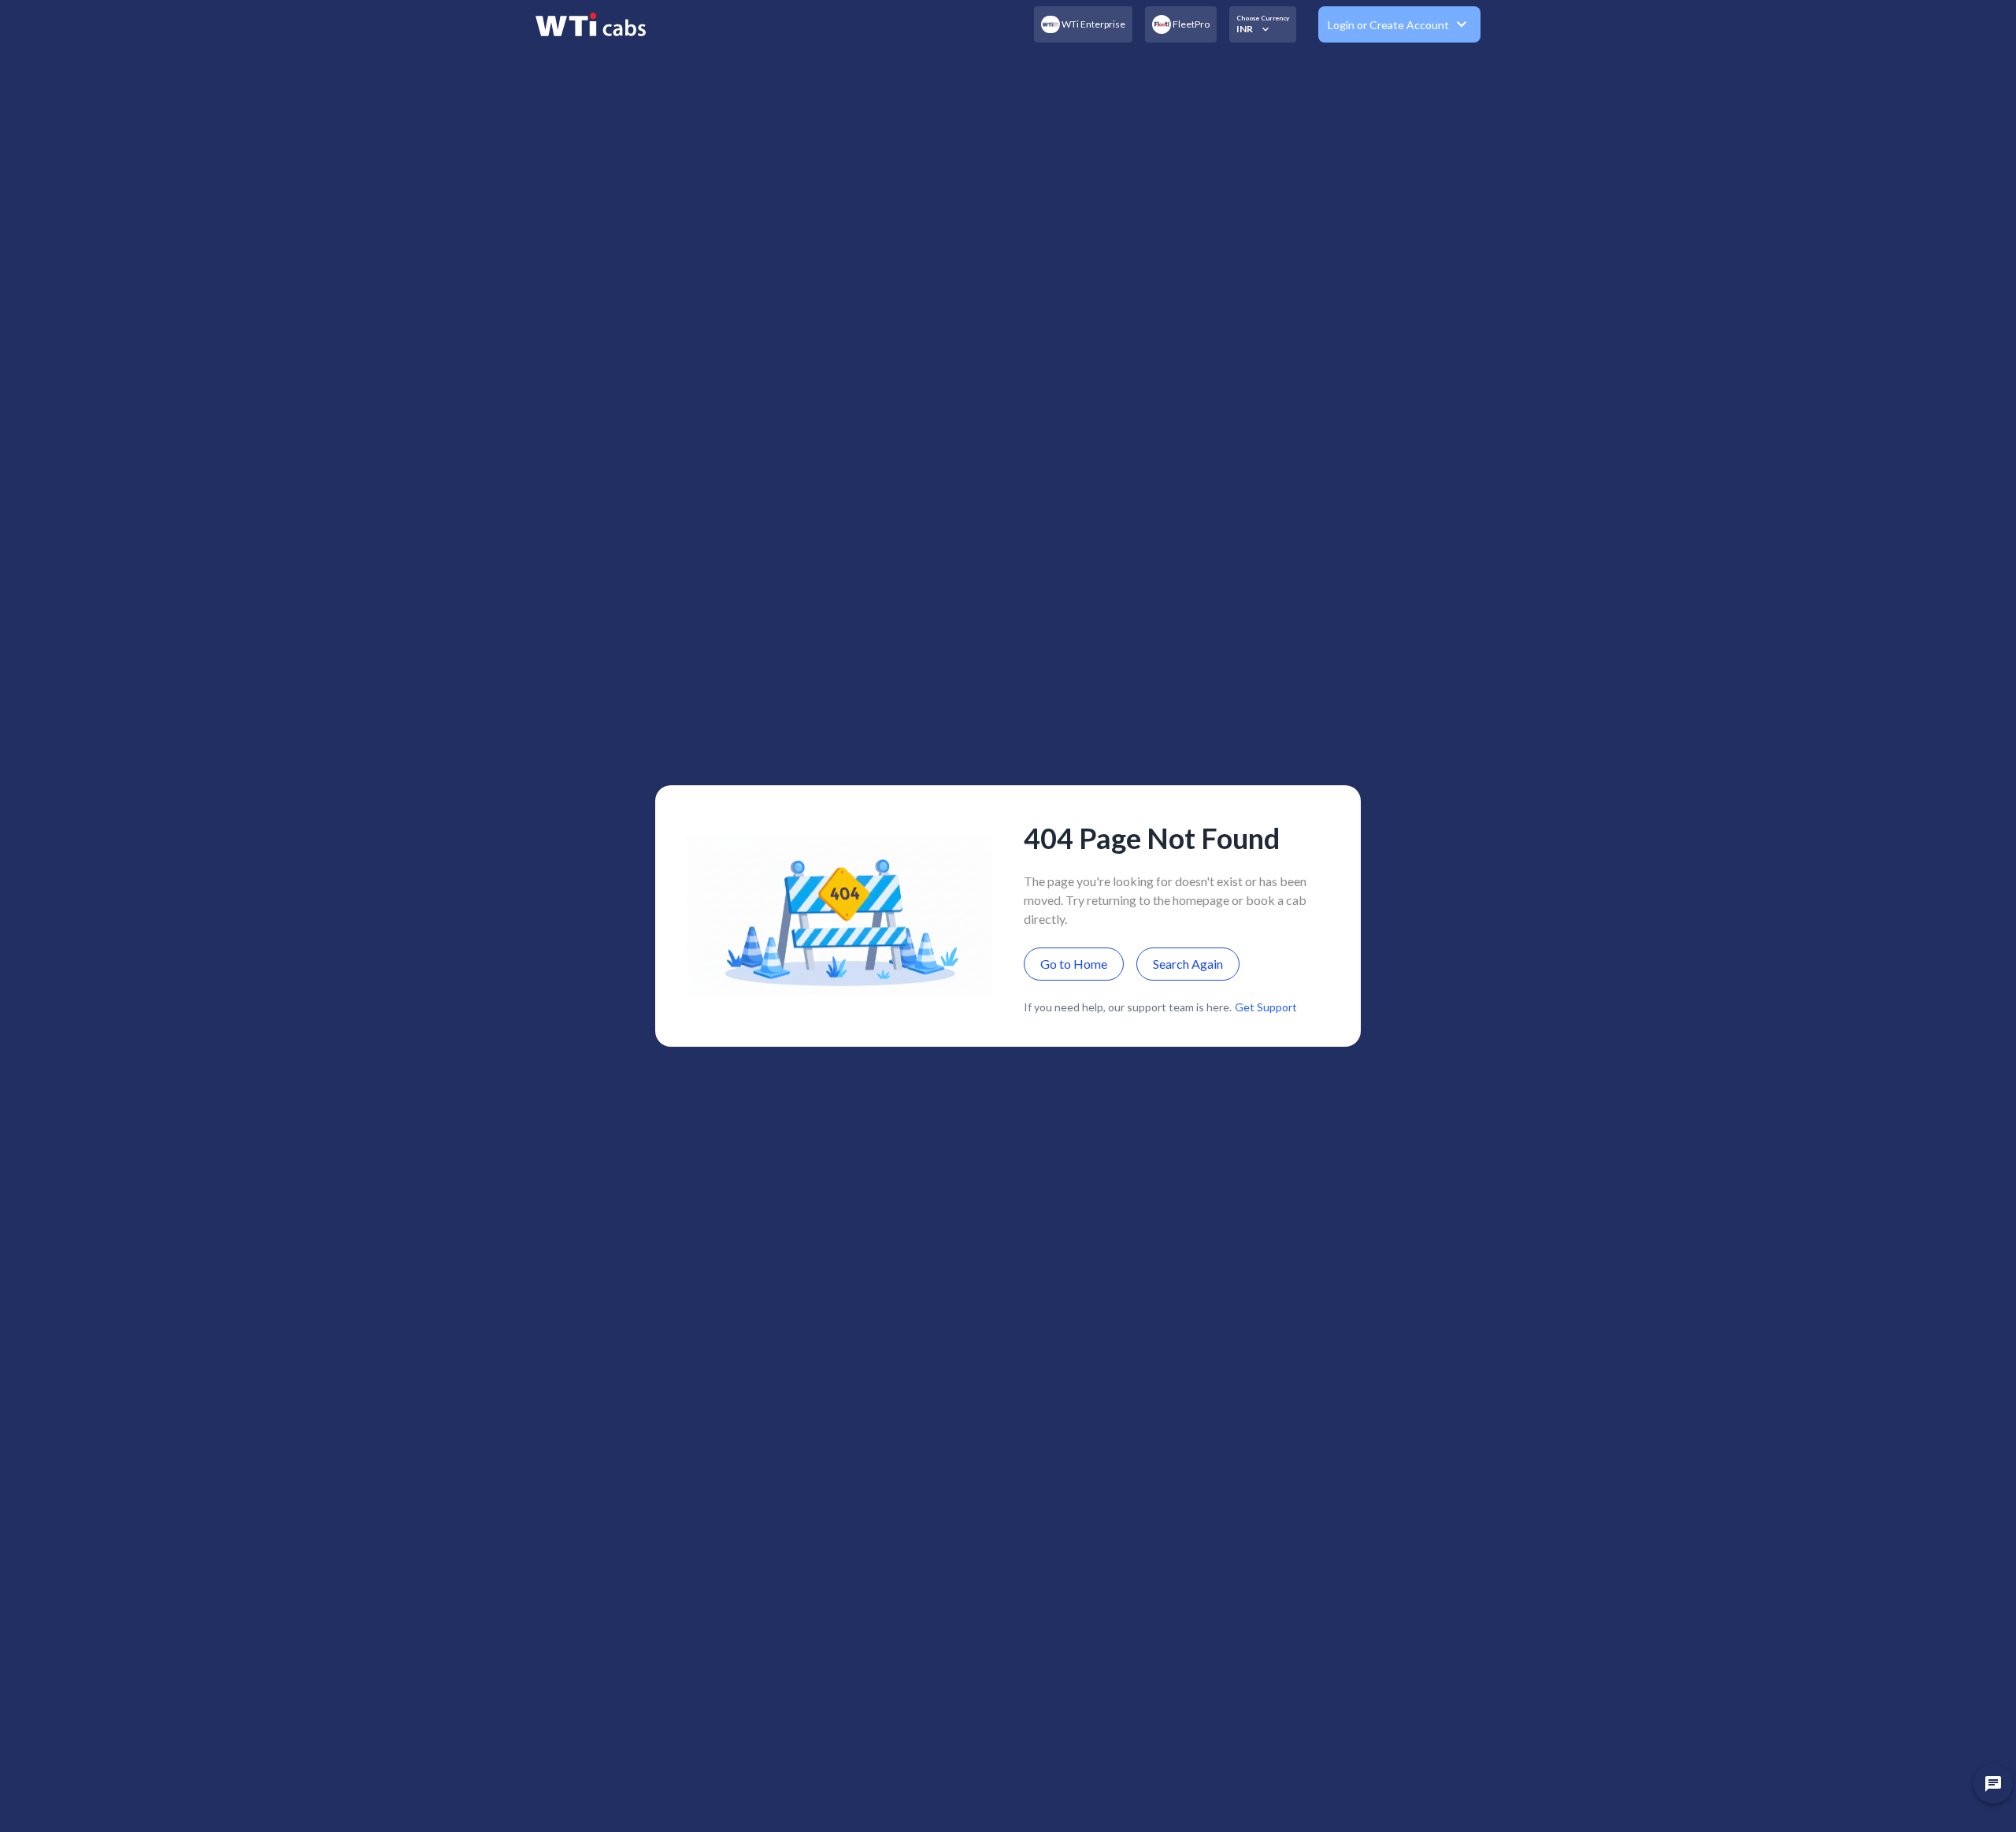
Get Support (1266, 1007)
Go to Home (1074, 964)
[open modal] (1993, 1784)
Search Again (1188, 964)
